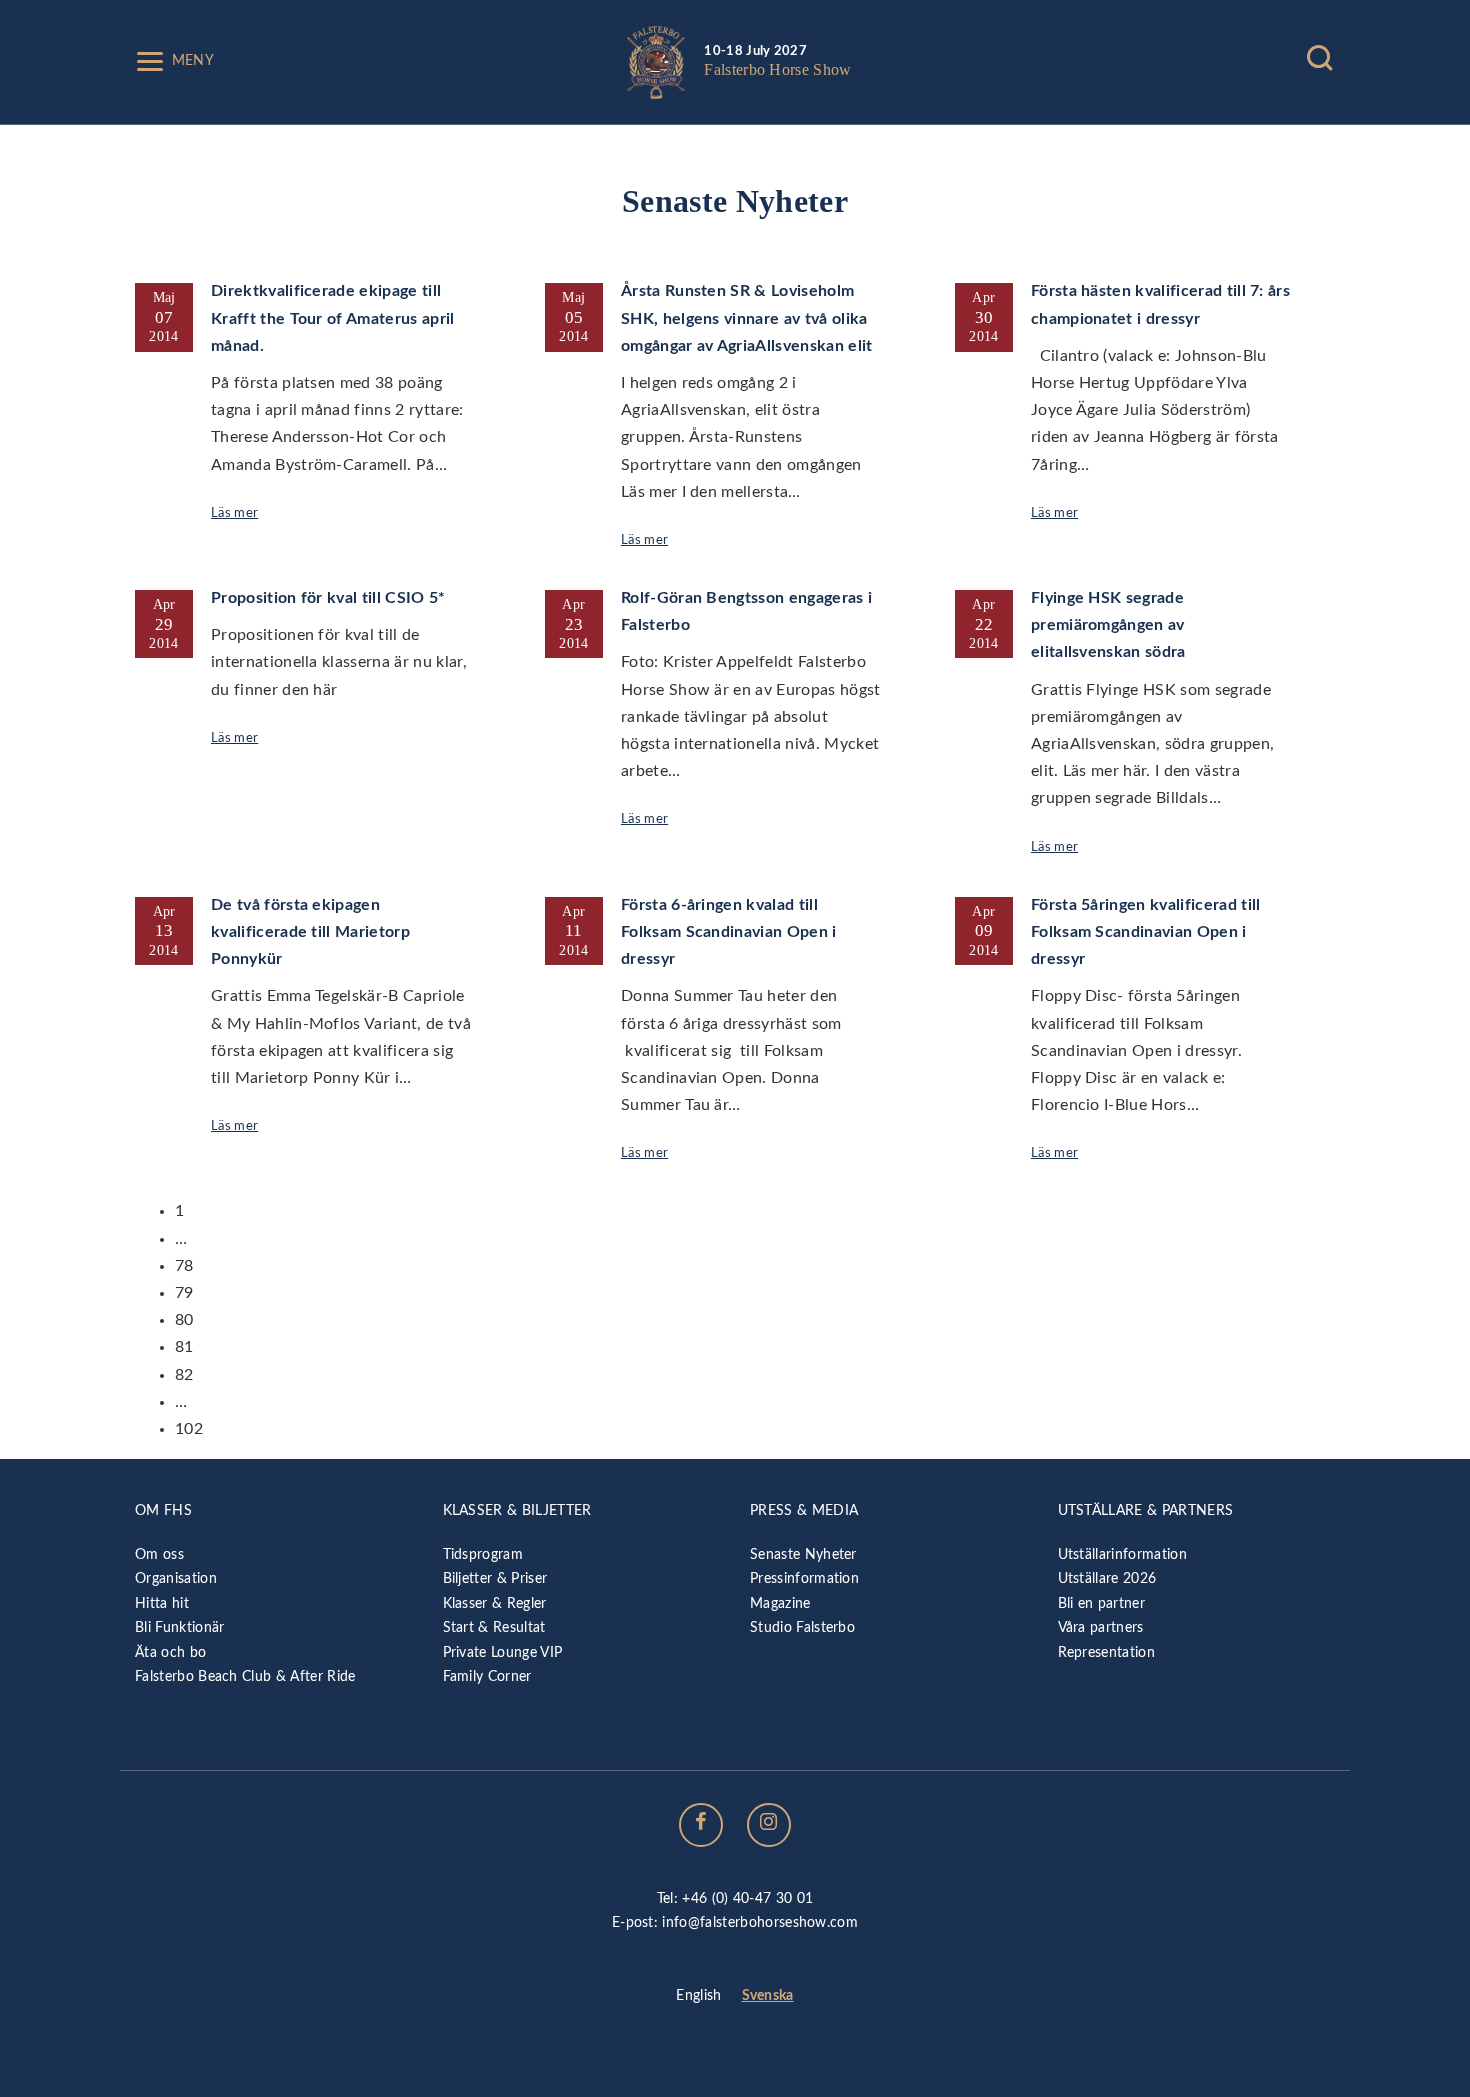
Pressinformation (804, 1578)
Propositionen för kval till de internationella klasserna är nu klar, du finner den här (339, 662)
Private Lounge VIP (503, 1652)
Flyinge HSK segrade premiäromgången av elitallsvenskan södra (1108, 625)
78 (184, 1266)
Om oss (159, 1554)
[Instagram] (769, 1825)
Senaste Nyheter (803, 1554)
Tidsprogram (483, 1554)
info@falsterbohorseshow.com (760, 1922)
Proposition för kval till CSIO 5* (328, 598)
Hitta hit (162, 1603)
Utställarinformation (1122, 1554)
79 (184, 1293)
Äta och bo (170, 1652)
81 (184, 1347)
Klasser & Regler (495, 1603)
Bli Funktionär (179, 1627)
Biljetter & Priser (495, 1578)
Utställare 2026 (1107, 1578)
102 (189, 1429)
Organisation (176, 1578)
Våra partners (1101, 1627)
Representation (1106, 1652)
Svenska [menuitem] (768, 1995)
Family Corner (487, 1676)
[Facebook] (701, 1825)
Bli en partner (1101, 1603)
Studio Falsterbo (802, 1627)
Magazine (780, 1603)
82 (184, 1375)
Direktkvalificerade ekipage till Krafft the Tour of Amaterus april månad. (333, 318)
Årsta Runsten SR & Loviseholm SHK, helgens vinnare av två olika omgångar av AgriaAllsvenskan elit (747, 318)
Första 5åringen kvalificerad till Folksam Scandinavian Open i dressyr (1146, 932)
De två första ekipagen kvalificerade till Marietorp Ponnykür (310, 932)
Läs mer (234, 513)
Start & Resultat (494, 1627)
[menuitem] (698, 1997)
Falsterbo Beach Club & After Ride (245, 1676)
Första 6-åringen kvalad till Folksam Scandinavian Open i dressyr (729, 932)
